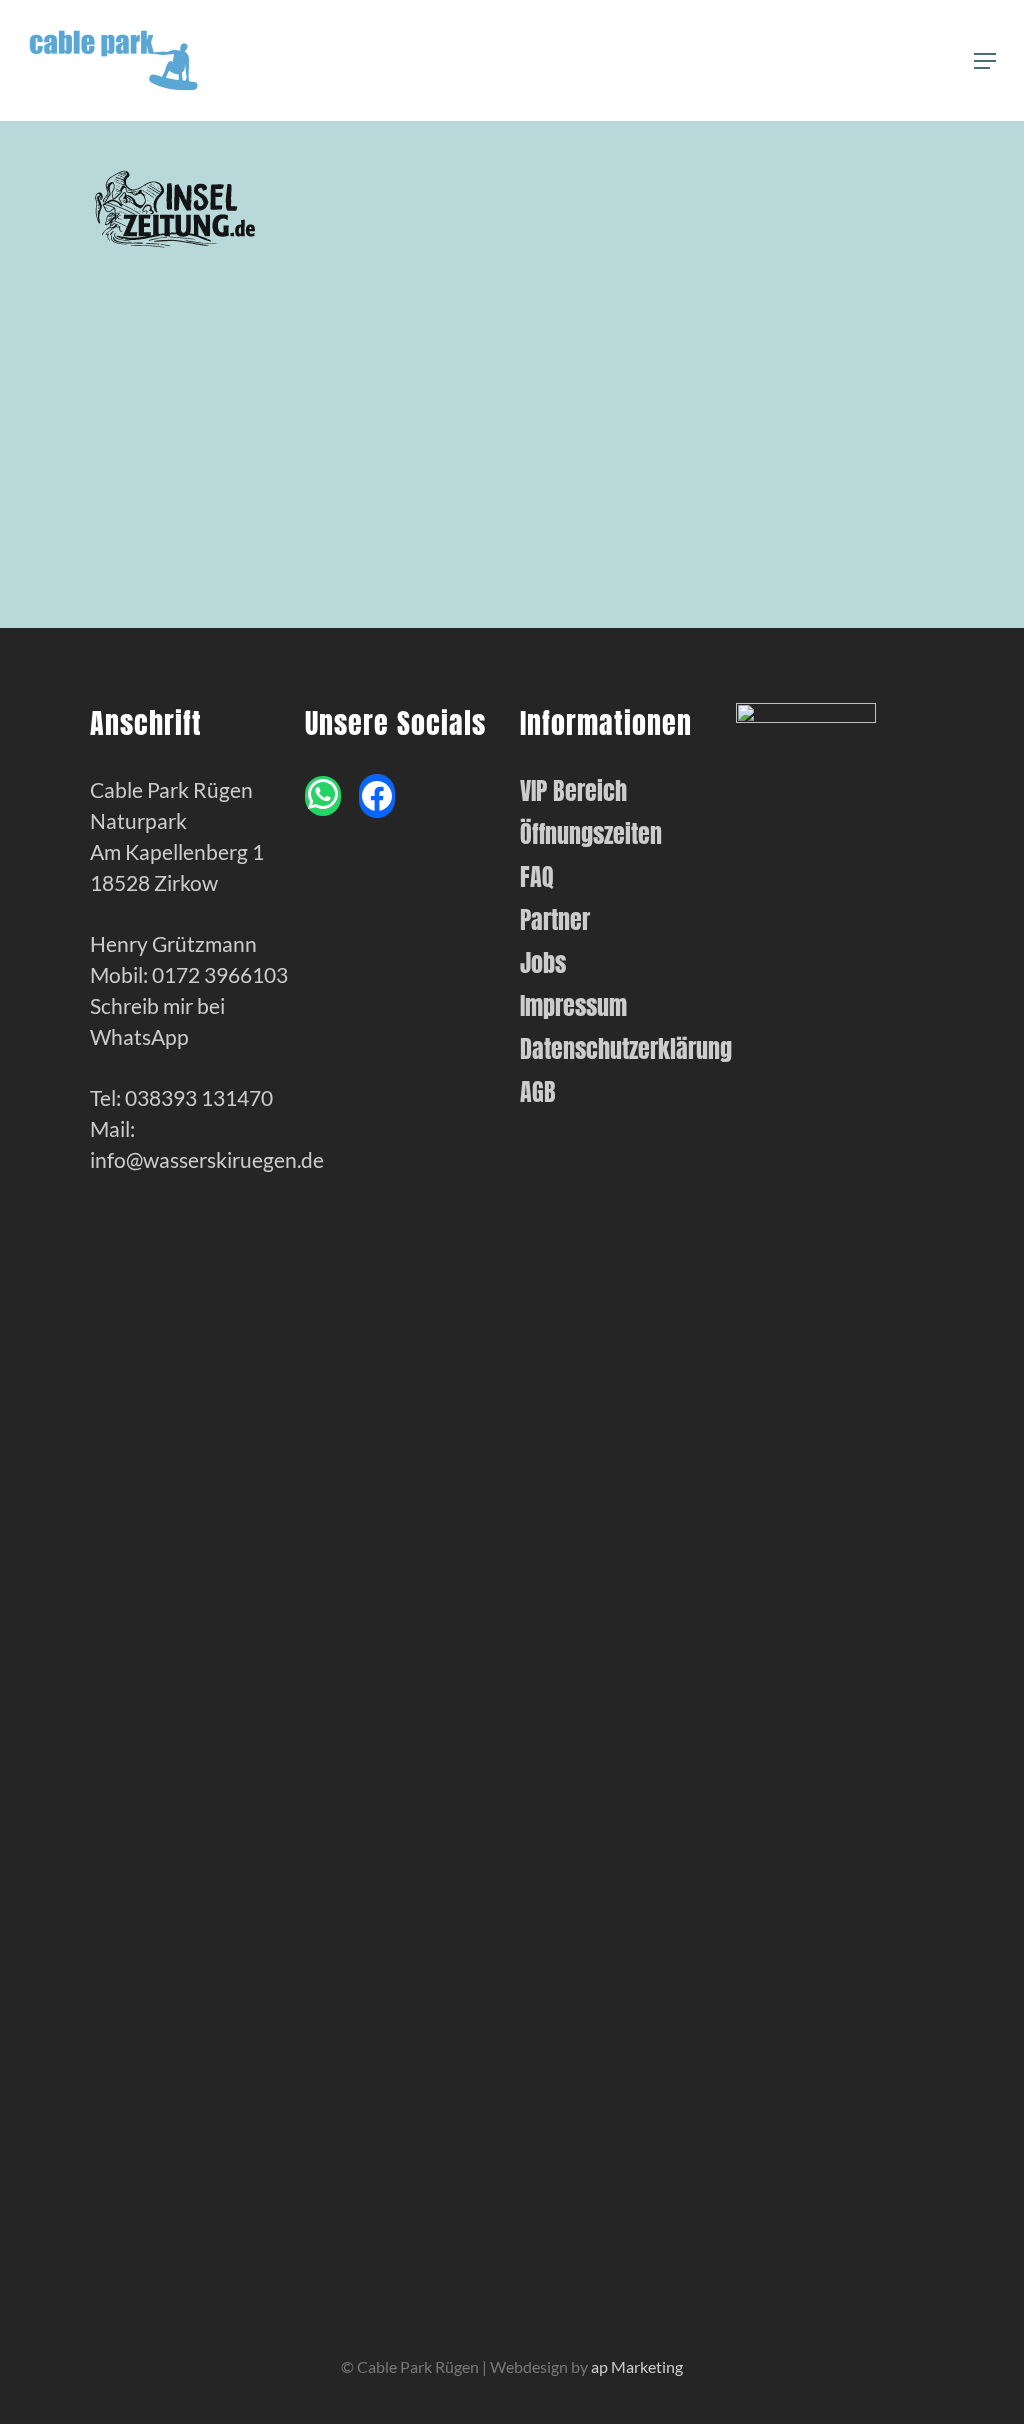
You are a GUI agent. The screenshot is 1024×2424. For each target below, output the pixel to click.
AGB (538, 1092)
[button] (985, 61)
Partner (555, 920)
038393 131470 (199, 1097)
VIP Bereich (573, 791)
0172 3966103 (220, 974)
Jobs (543, 963)
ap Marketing (637, 2366)
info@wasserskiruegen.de (207, 1159)
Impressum (573, 1006)
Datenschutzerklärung (619, 1049)
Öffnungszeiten (591, 834)
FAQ (537, 877)
